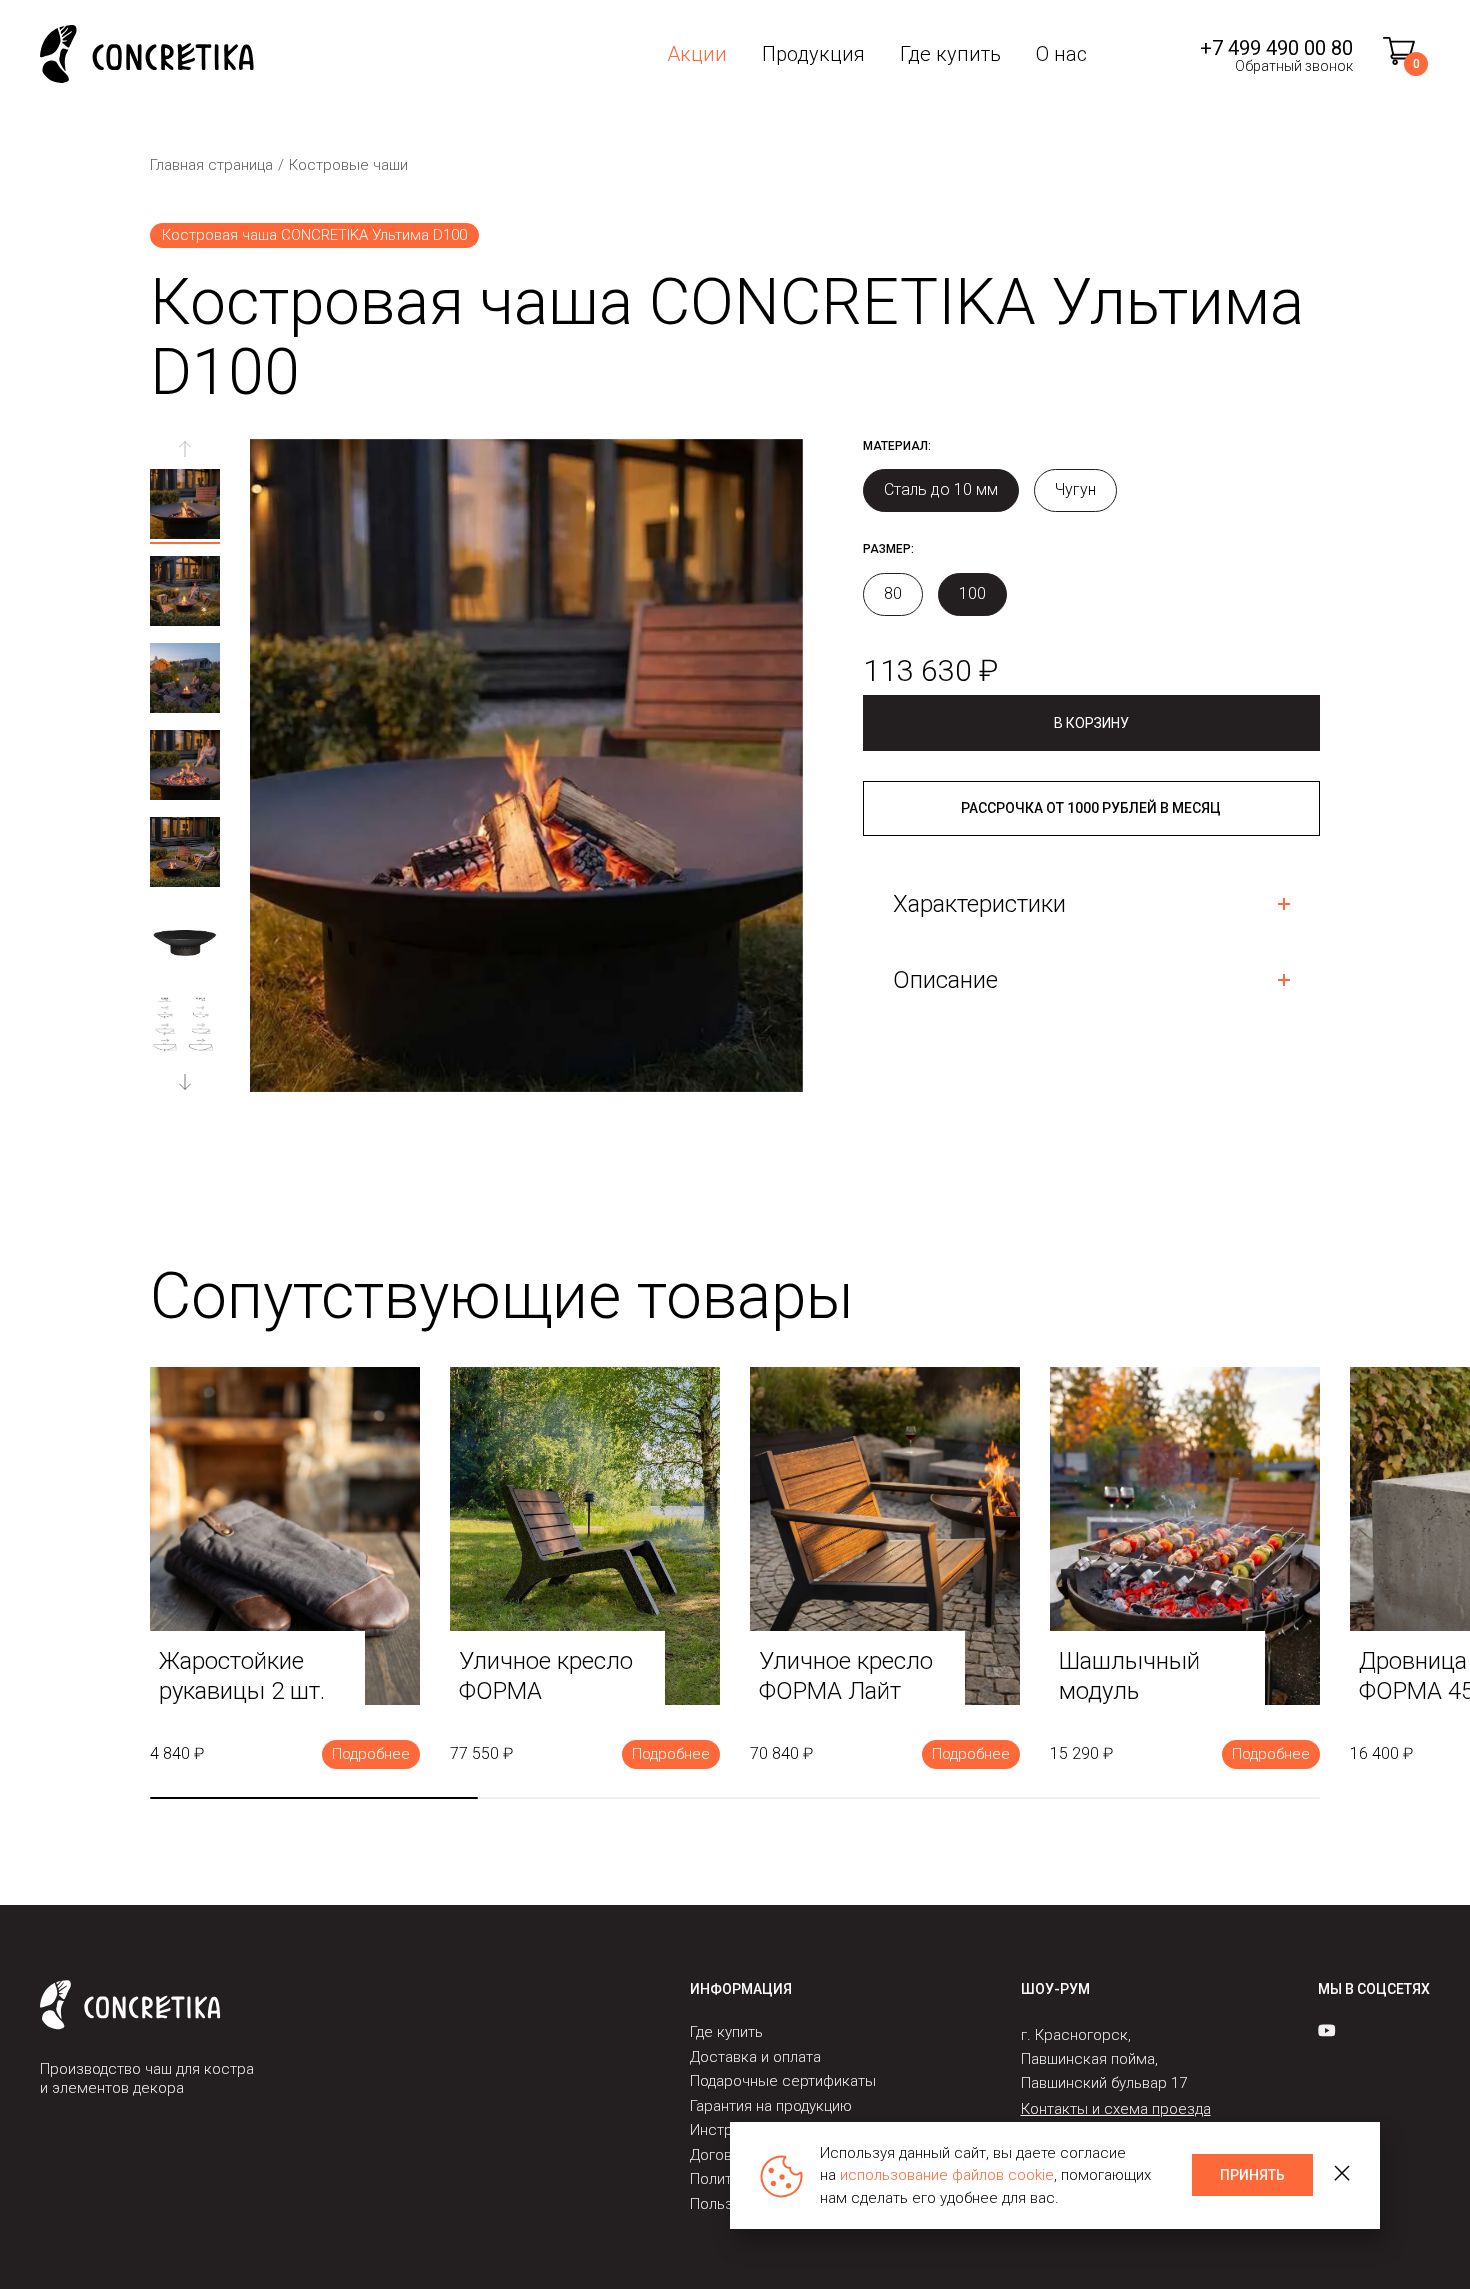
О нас (1061, 54)
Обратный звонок (1294, 66)
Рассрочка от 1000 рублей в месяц (1091, 808)
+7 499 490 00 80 (1276, 48)
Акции (697, 54)
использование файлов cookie (947, 2175)
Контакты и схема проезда (1116, 2109)
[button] (185, 1082)
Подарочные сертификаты (783, 2081)
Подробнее (371, 1754)
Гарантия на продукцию (771, 2106)
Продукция (813, 54)
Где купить (950, 54)
